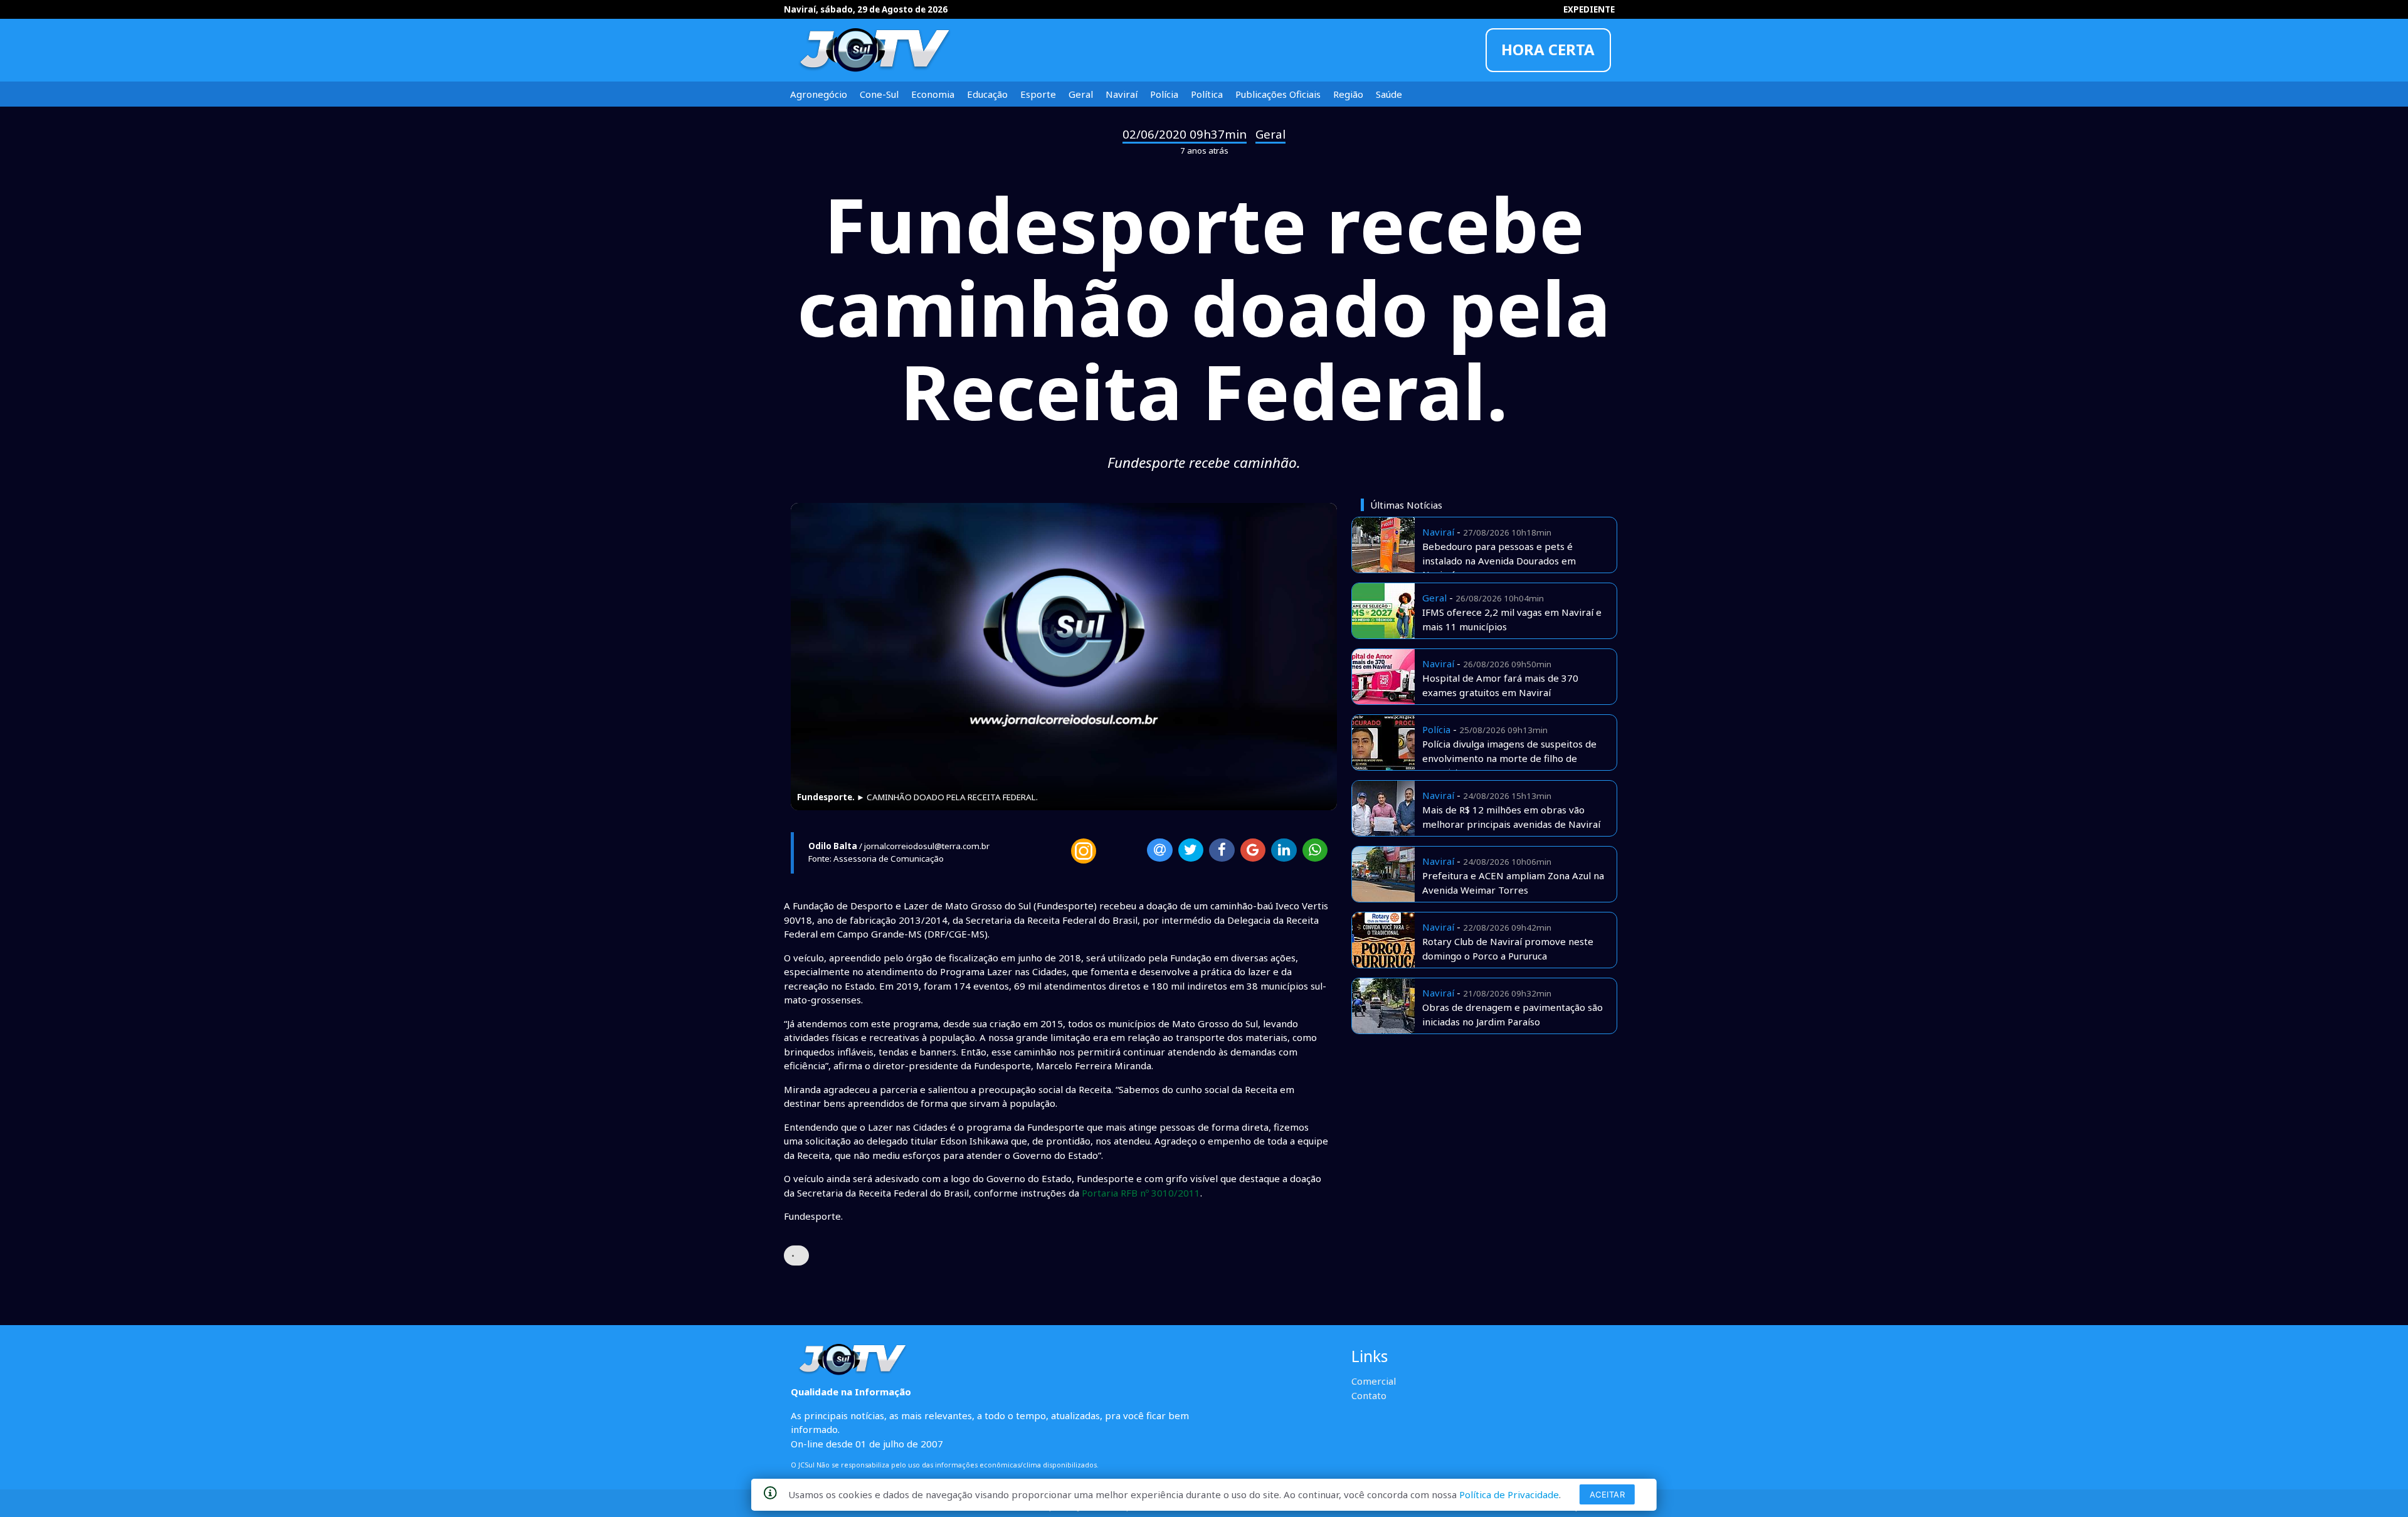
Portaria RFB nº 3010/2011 (1141, 1193)
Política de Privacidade (1509, 1494)
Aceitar (1608, 1494)
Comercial (1374, 1381)
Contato (1369, 1395)
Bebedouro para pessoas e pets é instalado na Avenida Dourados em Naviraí (1499, 560)
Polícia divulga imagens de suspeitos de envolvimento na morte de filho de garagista (1509, 758)
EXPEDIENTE (1589, 9)
